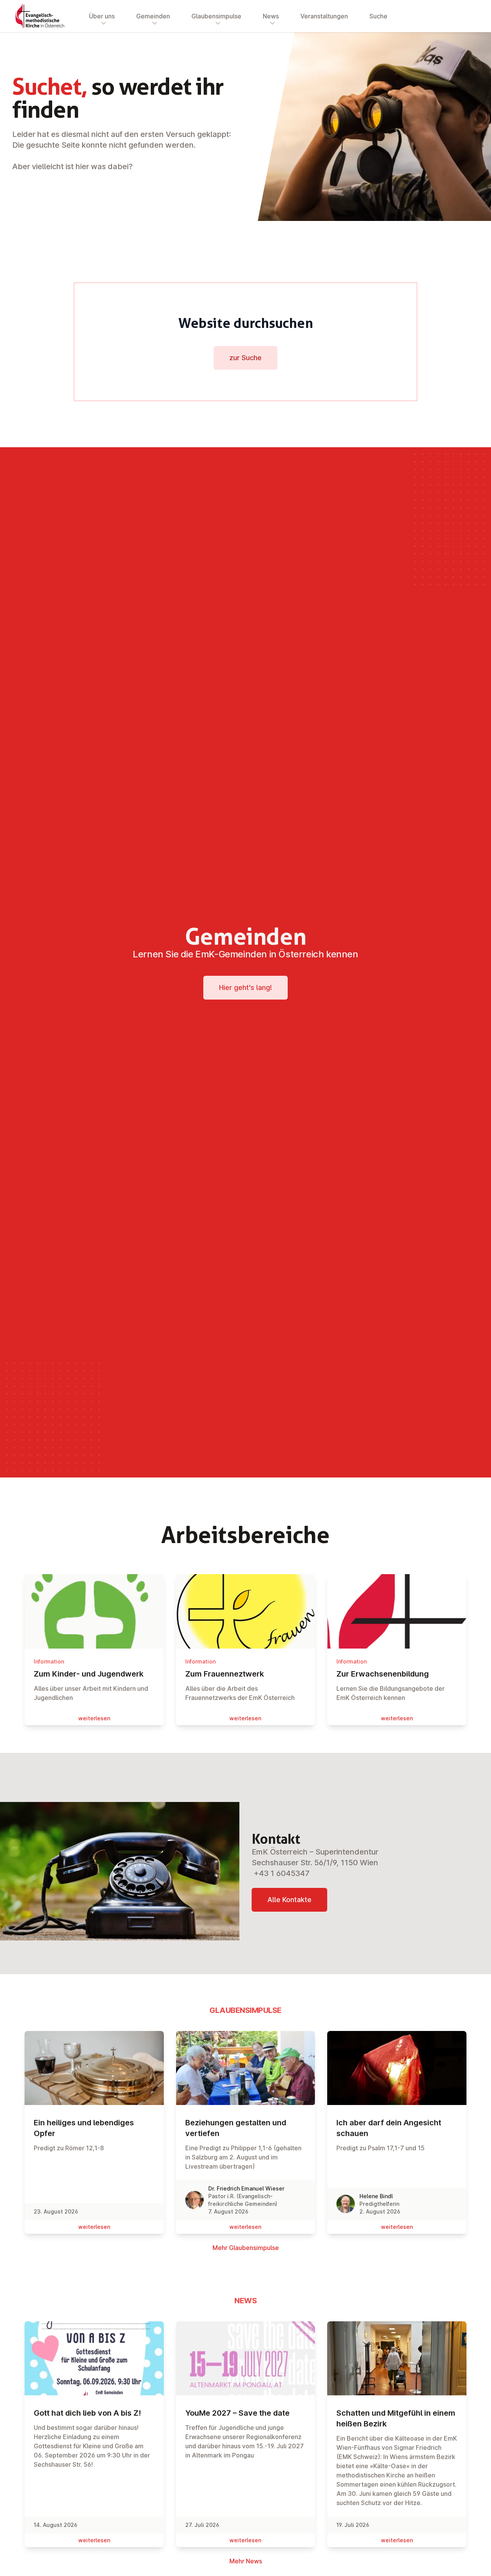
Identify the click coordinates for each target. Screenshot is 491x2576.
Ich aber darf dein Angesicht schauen (389, 2128)
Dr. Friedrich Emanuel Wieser (246, 2188)
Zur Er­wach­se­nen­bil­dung (383, 1674)
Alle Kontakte (289, 1900)
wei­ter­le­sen (94, 1718)
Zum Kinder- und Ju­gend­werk (89, 1674)
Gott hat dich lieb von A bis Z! (87, 2413)
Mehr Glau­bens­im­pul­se (246, 2248)
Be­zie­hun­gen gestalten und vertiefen (236, 2128)
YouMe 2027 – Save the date (237, 2413)
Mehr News (246, 2561)
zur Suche (245, 358)
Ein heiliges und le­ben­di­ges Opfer (84, 2128)
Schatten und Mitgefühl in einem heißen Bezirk (396, 2418)
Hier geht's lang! (245, 987)
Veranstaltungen (324, 16)
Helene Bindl (376, 2196)
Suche (378, 16)
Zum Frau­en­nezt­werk (225, 1674)
